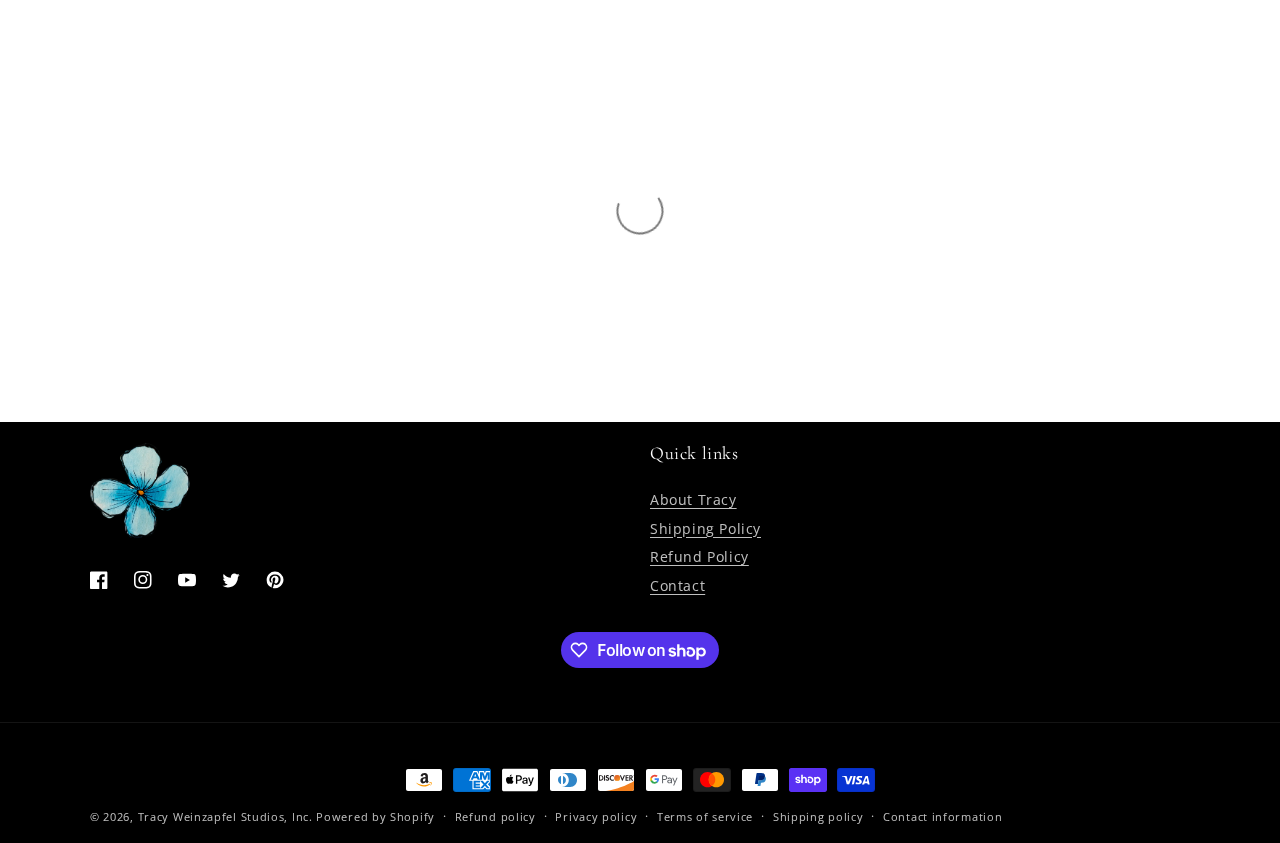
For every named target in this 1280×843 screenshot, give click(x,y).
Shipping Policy (705, 528)
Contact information (942, 816)
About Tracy (693, 499)
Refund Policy (699, 556)
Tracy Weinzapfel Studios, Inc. (225, 816)
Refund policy (495, 816)
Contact (677, 585)
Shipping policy (818, 816)
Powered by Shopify (375, 816)
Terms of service (705, 816)
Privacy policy (596, 816)
